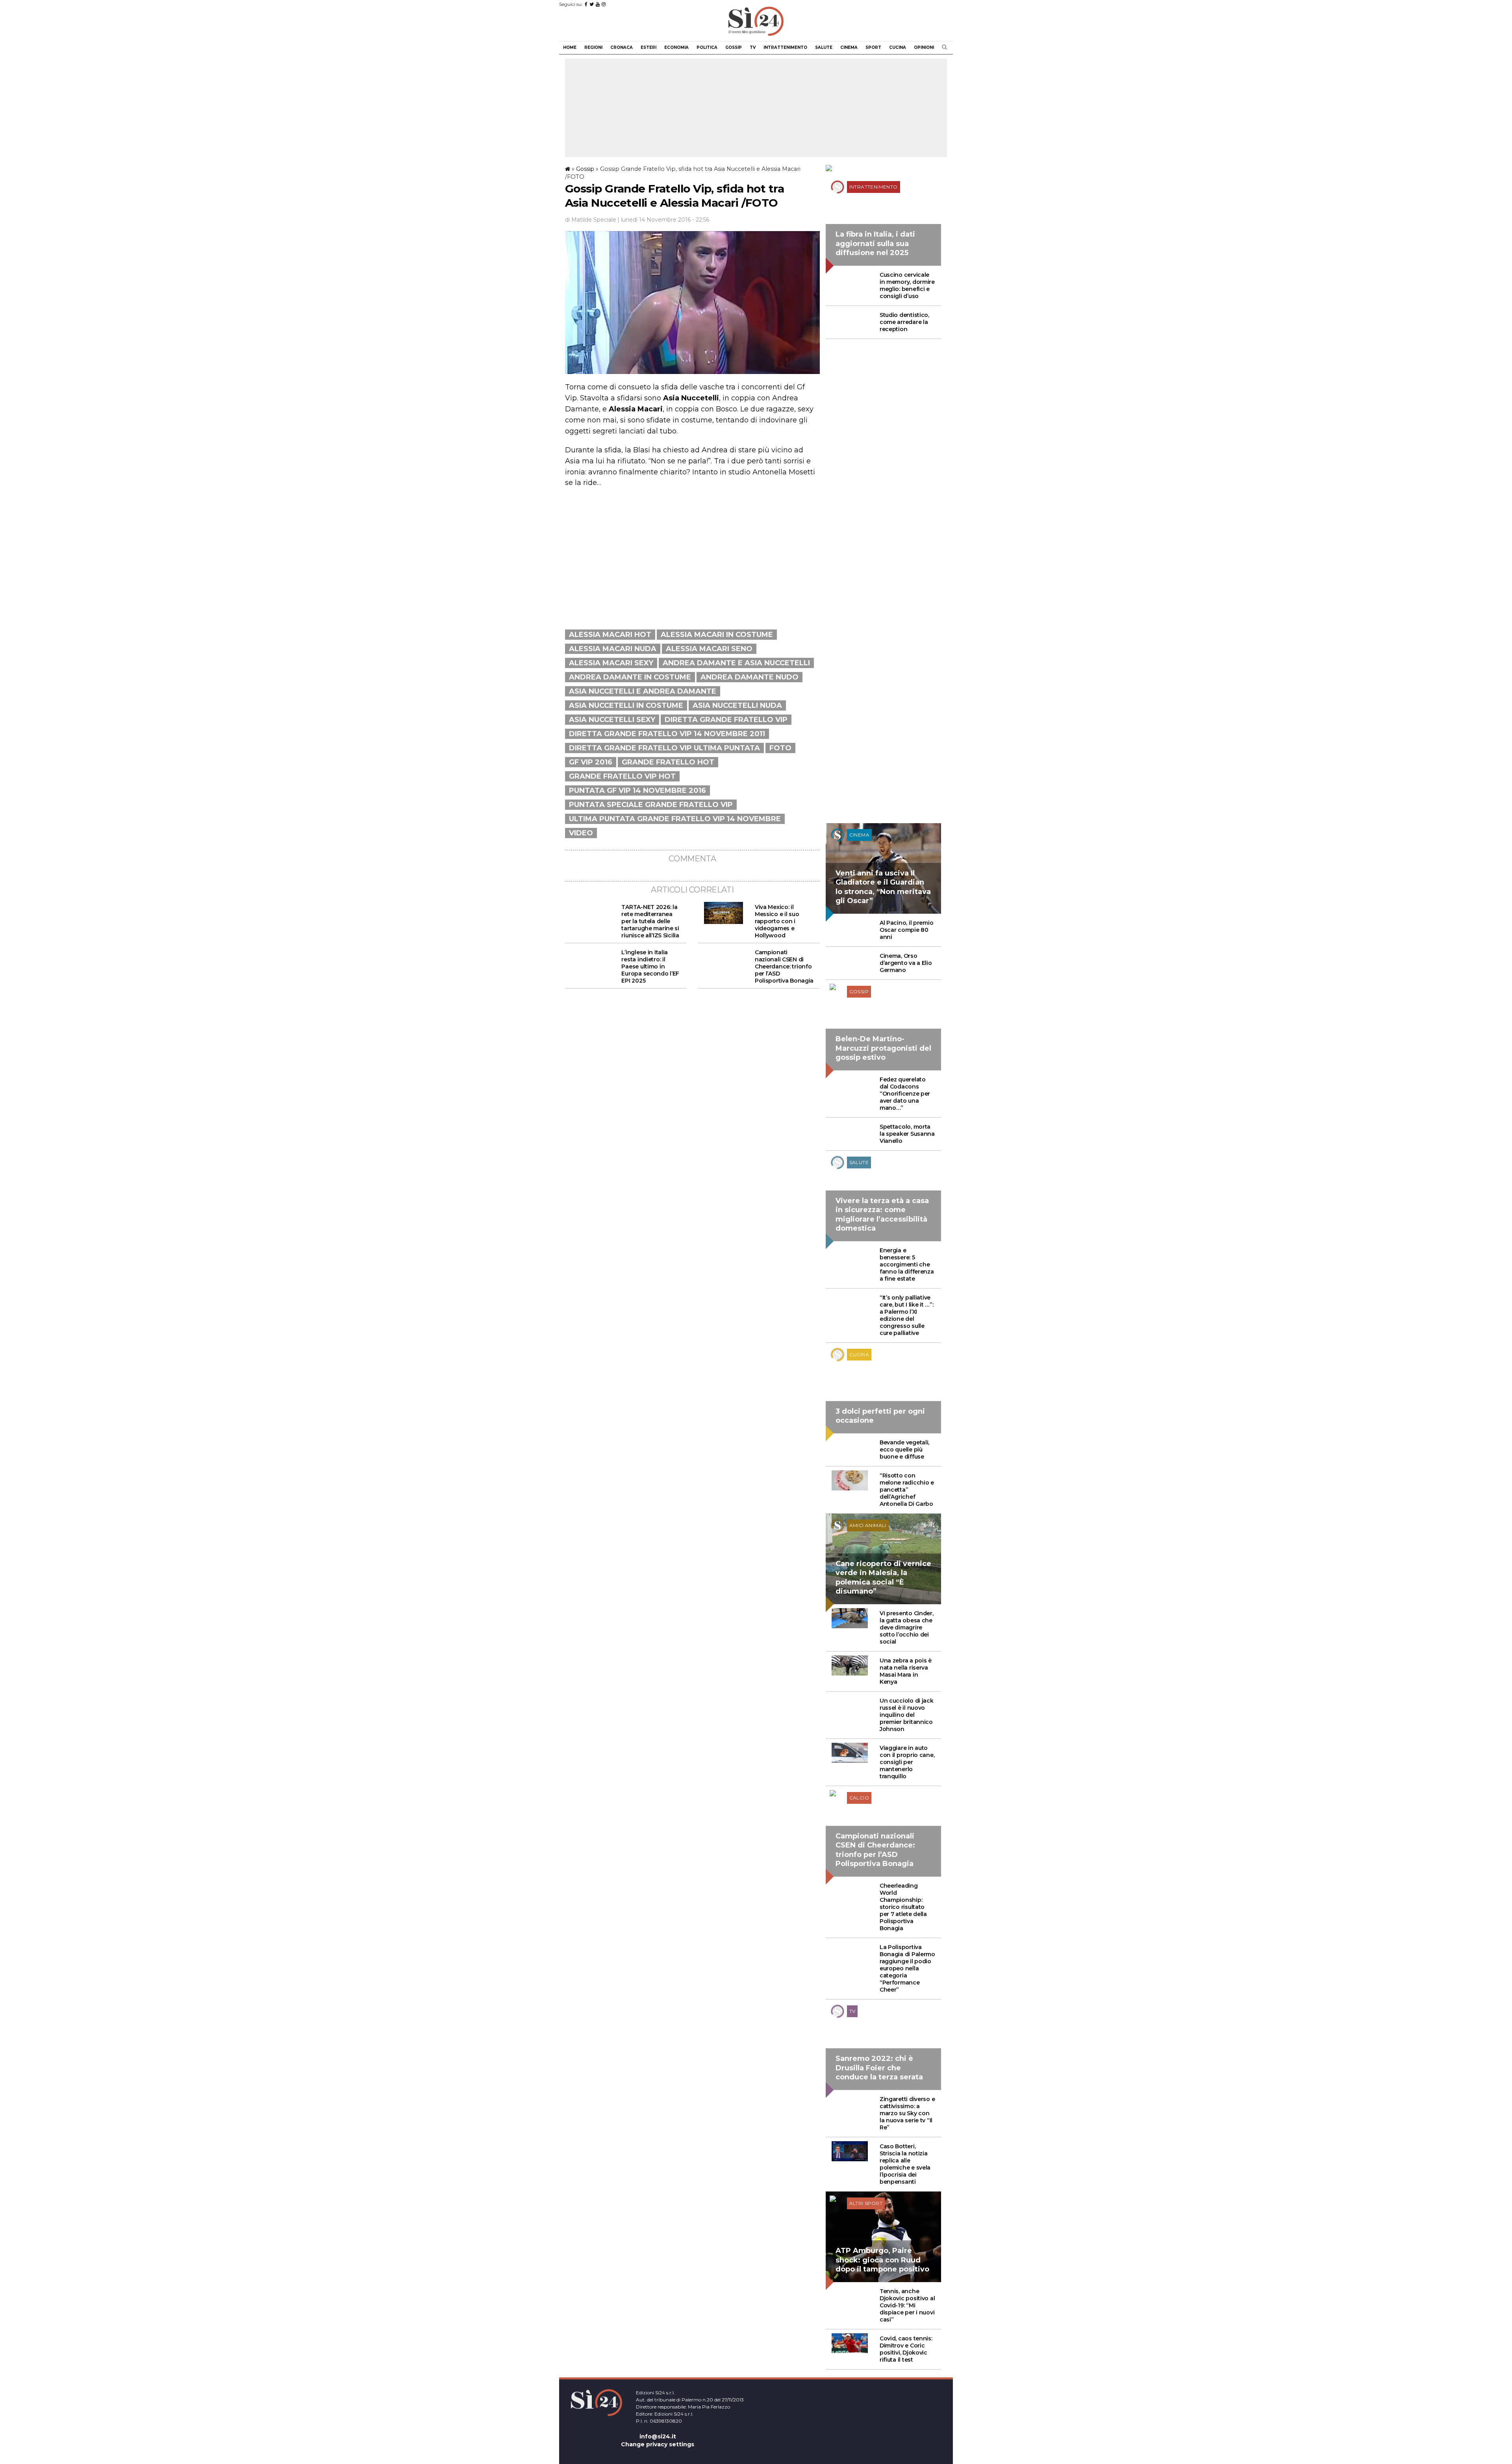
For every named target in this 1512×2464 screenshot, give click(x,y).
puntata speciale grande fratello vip (651, 805)
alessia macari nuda (613, 649)
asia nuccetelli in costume (626, 705)
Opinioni (924, 47)
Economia (676, 47)
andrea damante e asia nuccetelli (736, 663)
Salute (824, 47)
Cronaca (622, 47)
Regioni (593, 47)
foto (780, 748)
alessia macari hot (610, 635)
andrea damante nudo (750, 677)
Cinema (849, 47)
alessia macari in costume (717, 635)
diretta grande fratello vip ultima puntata (664, 748)
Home (570, 47)
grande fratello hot (668, 762)
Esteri (649, 47)
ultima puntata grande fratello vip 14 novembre (675, 819)
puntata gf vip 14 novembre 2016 (637, 790)
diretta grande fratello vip (726, 720)
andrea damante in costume (630, 677)
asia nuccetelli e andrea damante (643, 691)
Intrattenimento (785, 47)
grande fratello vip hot (622, 776)
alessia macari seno (709, 649)
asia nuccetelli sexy (612, 720)
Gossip (734, 47)
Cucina (898, 47)
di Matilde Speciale (591, 220)
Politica (707, 47)
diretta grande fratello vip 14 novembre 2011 (667, 734)
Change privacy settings (658, 2444)
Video (581, 833)
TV (753, 47)
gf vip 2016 (591, 762)
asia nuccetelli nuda (737, 705)
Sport (873, 47)
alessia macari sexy (611, 663)
